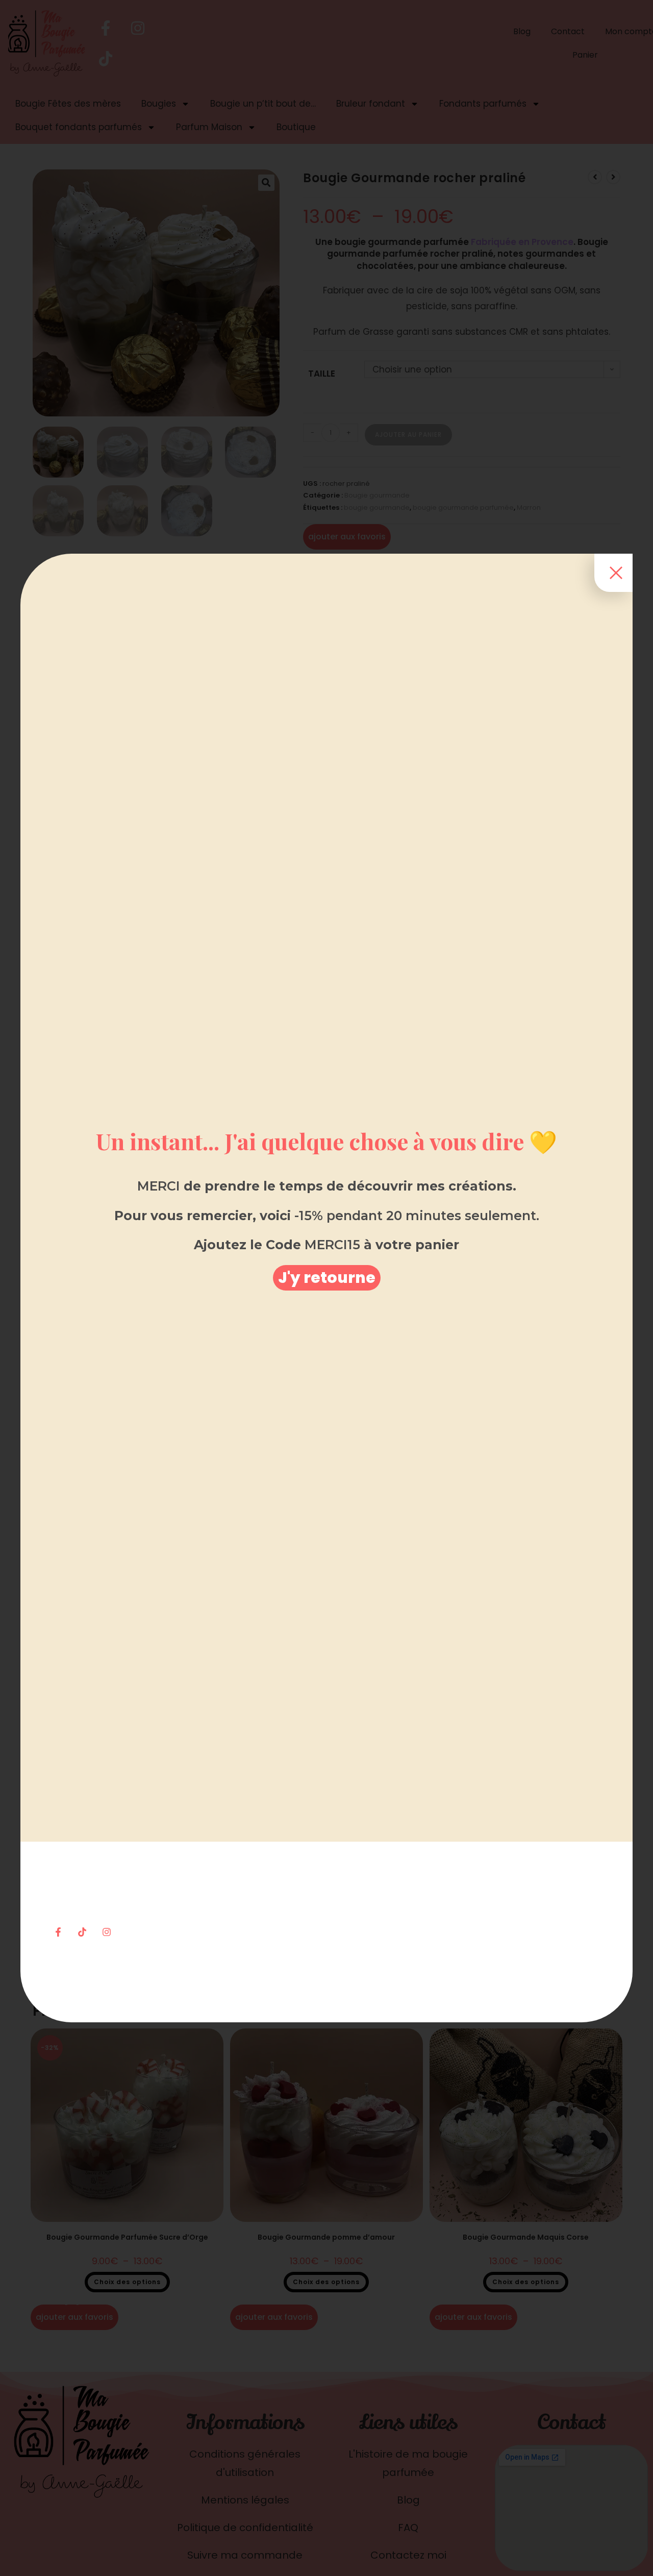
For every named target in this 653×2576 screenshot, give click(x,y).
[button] (327, 1278)
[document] (326, 1288)
